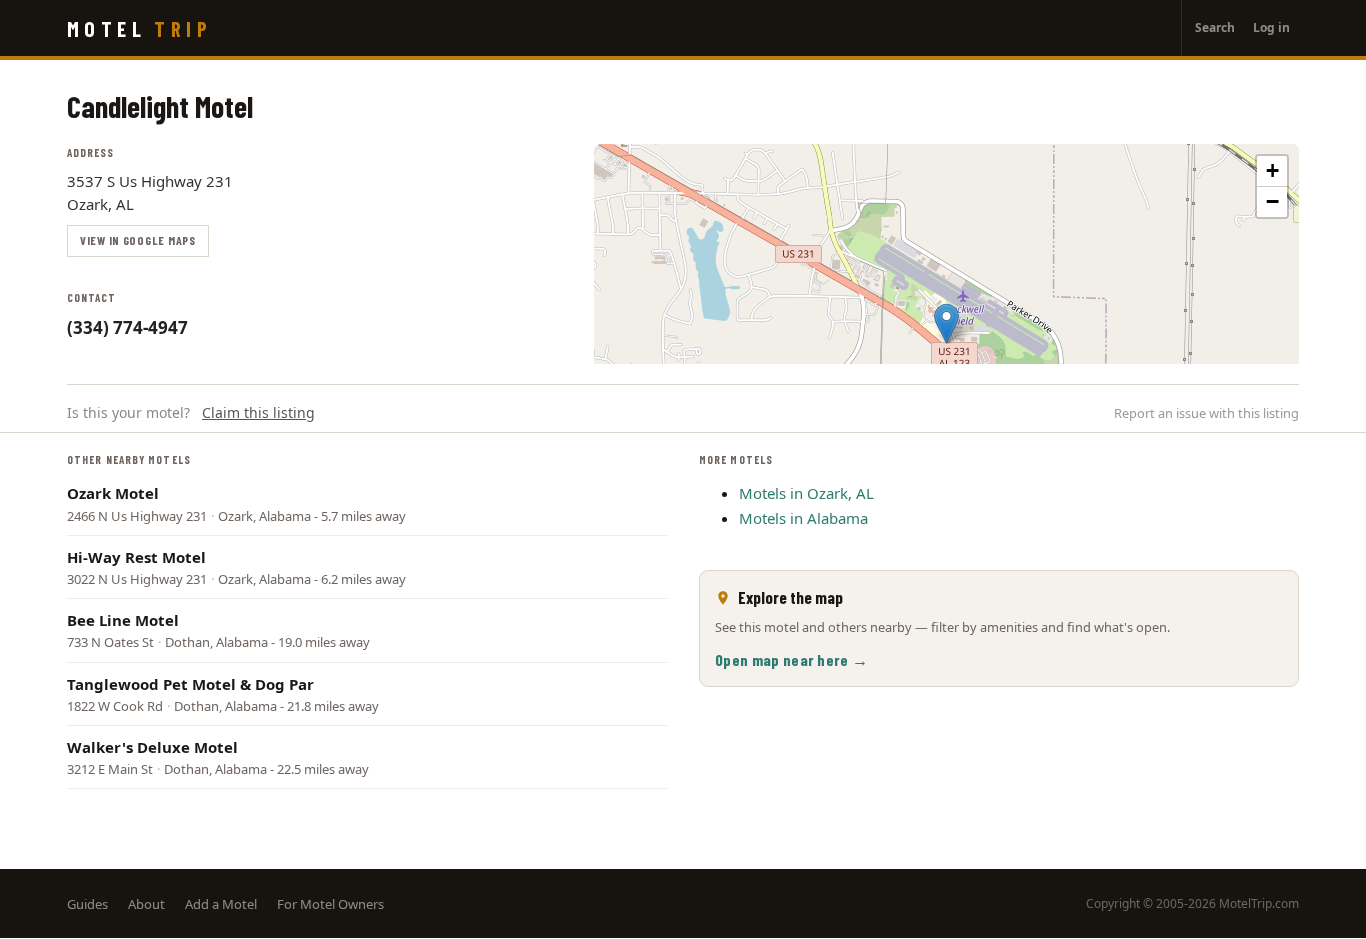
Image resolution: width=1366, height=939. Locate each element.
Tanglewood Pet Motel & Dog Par (190, 684)
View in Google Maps (138, 240)
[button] (946, 323)
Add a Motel (221, 904)
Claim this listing (258, 412)
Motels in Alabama (803, 518)
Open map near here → (791, 659)
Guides (87, 904)
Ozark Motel (113, 493)
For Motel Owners (330, 904)
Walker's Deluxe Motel (152, 747)
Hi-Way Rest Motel (136, 557)
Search (1215, 27)
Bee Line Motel (123, 620)
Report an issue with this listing (1206, 413)
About (146, 904)
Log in (1271, 27)
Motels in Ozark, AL (806, 493)
